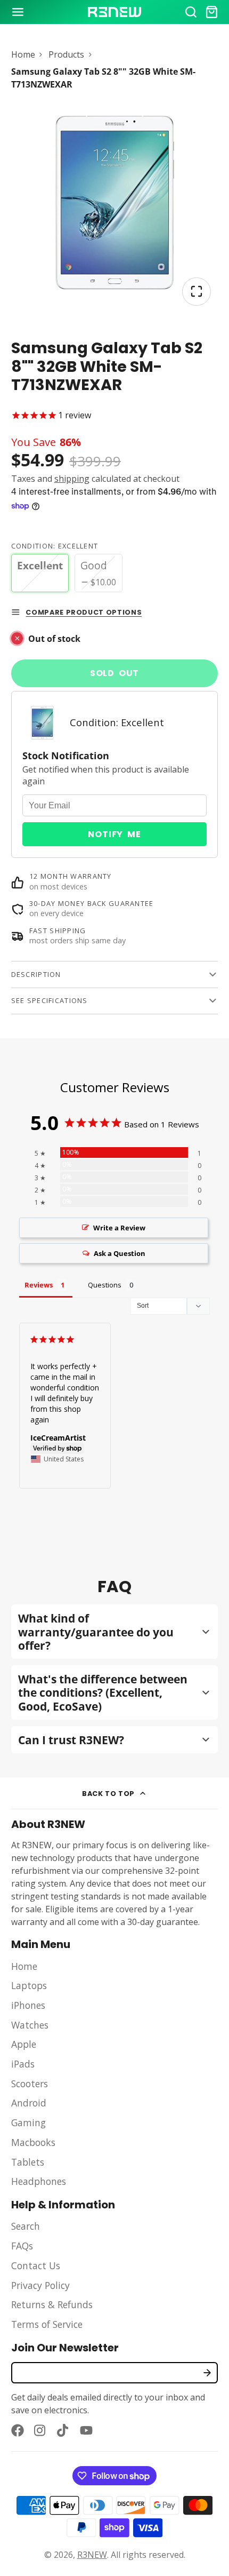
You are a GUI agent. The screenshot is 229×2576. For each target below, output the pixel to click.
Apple (24, 2044)
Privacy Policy (40, 2285)
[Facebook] (18, 2430)
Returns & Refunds (52, 2304)
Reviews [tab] (39, 1285)
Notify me (114, 834)
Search (26, 2226)
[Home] (114, 12)
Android (29, 2103)
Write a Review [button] (119, 1228)
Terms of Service (47, 2324)
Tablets (28, 2162)
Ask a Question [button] (120, 1253)
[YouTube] (86, 2430)
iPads (23, 2064)
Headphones (39, 2181)
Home (23, 54)
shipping (72, 479)
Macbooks (33, 2142)
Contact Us (36, 2265)
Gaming (28, 2122)
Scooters (30, 2084)
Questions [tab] (105, 1285)
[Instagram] (40, 2430)
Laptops (29, 1985)
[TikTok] (63, 2430)
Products (66, 54)
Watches (30, 2025)
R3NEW (92, 2555)
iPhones (28, 2005)
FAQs (22, 2246)
